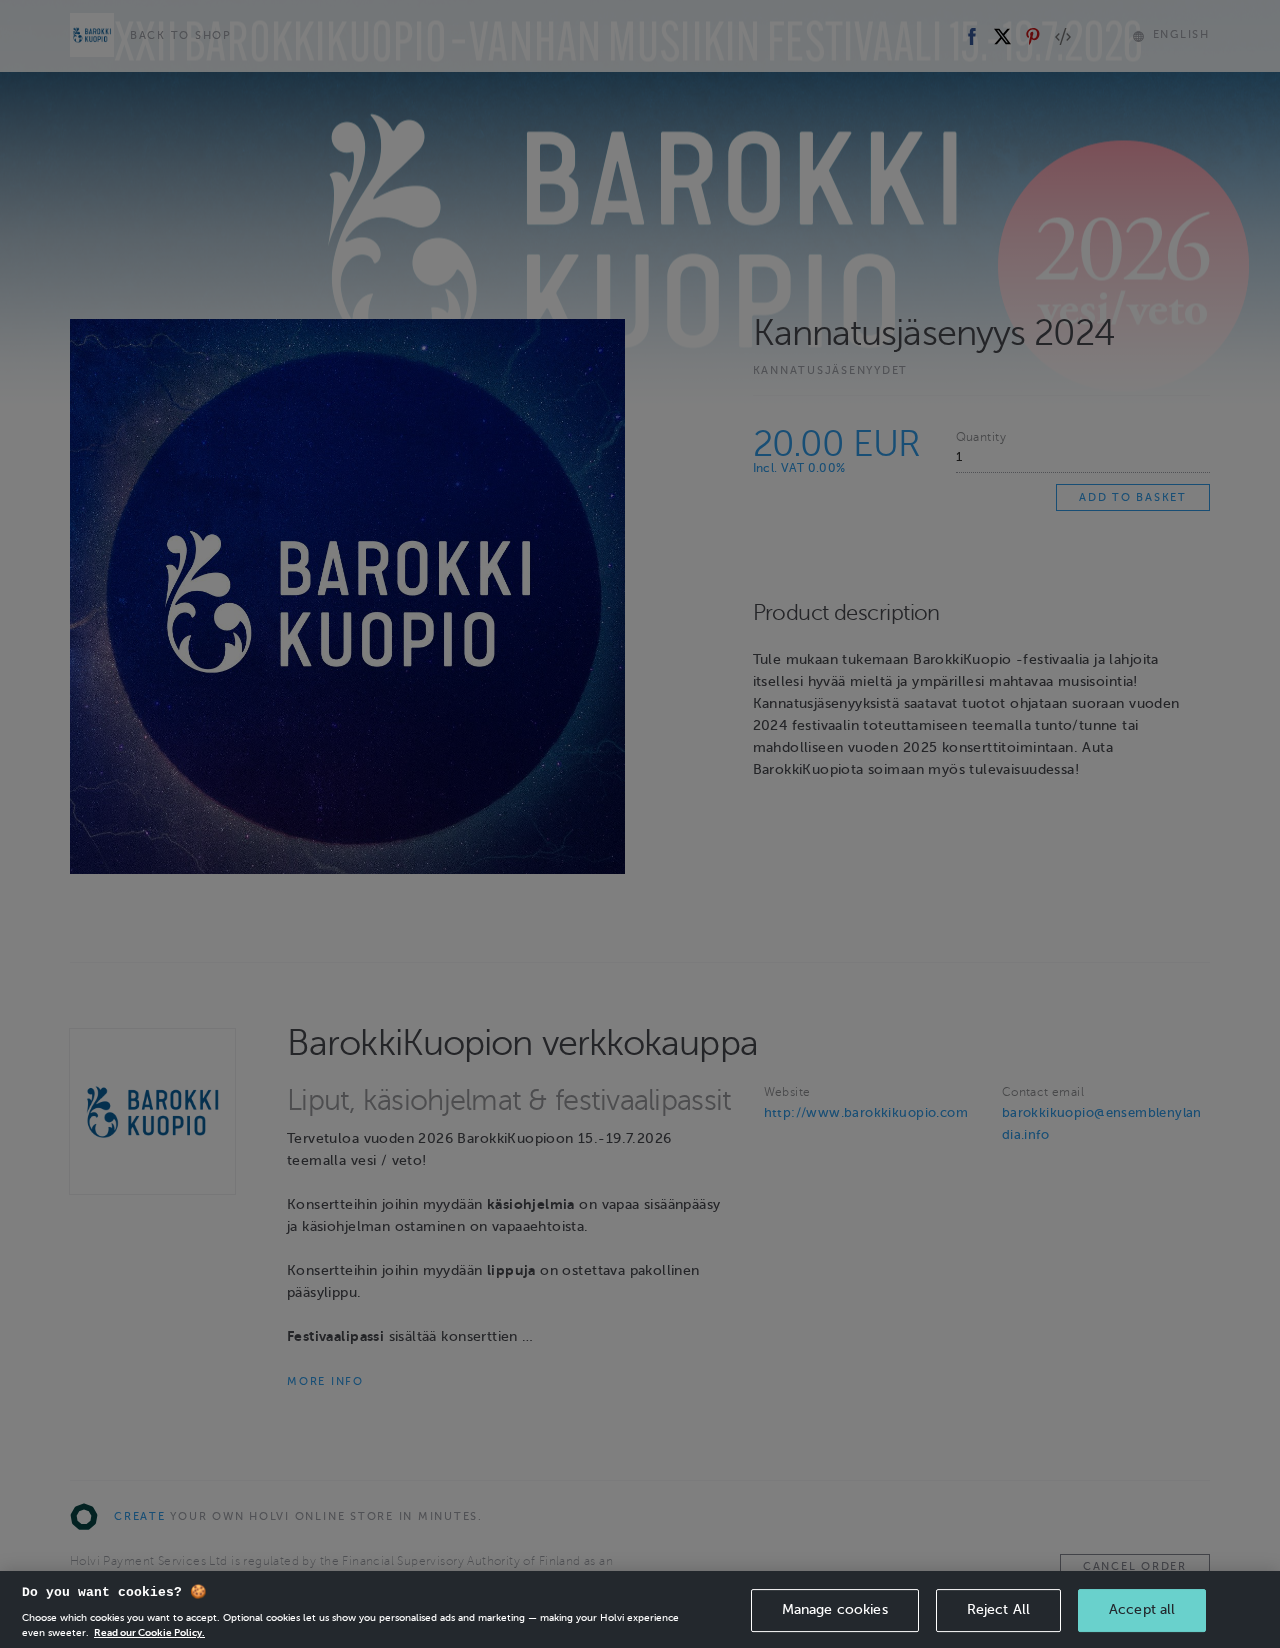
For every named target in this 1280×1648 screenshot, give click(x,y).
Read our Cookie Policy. (149, 1632)
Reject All (998, 1609)
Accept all (1142, 1609)
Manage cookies (835, 1609)
